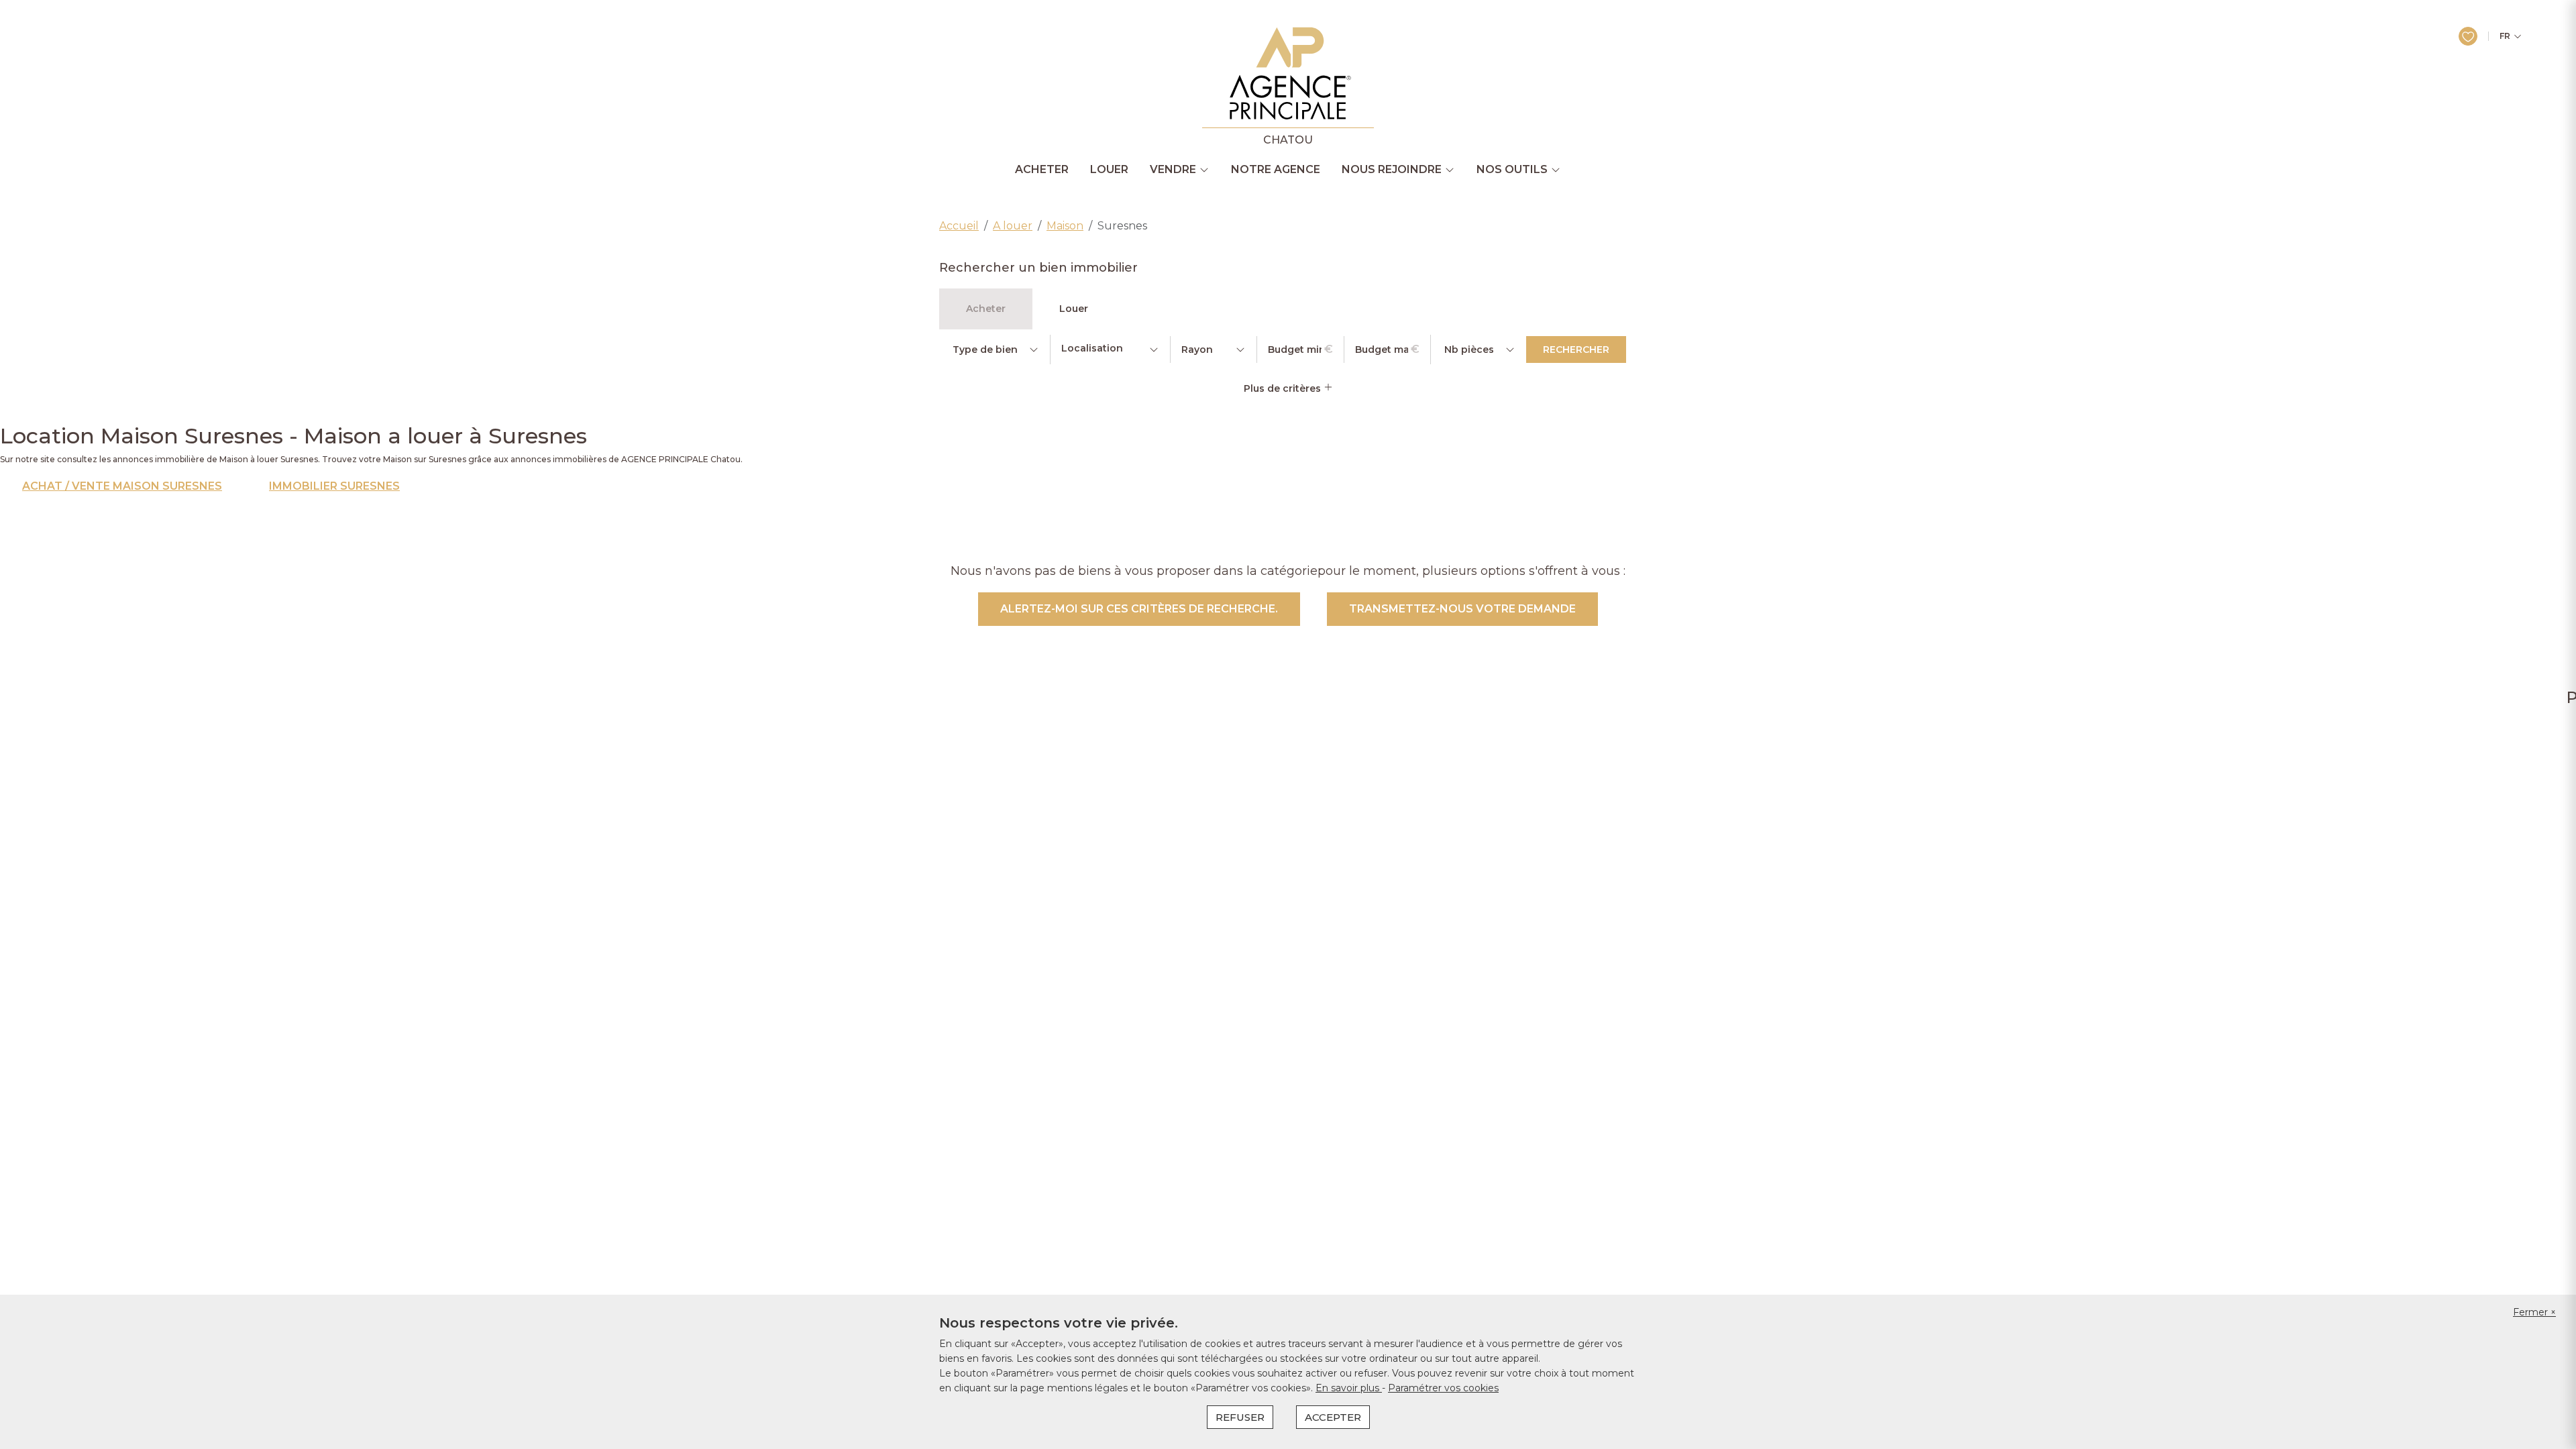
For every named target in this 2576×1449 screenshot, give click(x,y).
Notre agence (1276, 170)
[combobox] (1110, 350)
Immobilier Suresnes (334, 486)
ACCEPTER (1333, 1417)
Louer (1109, 170)
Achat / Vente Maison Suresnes (122, 486)
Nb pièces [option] (1469, 350)
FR (2505, 36)
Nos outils (1512, 170)
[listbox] (995, 350)
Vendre (1173, 170)
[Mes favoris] (2468, 36)
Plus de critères (1284, 388)
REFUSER (1240, 1417)
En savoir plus (1349, 1388)
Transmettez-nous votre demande (1462, 609)
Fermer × (2534, 1312)
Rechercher (1576, 350)
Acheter (1042, 170)
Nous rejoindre (1392, 170)
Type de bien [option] (985, 350)
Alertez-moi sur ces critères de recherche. (1139, 609)
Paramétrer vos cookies (1443, 1388)
